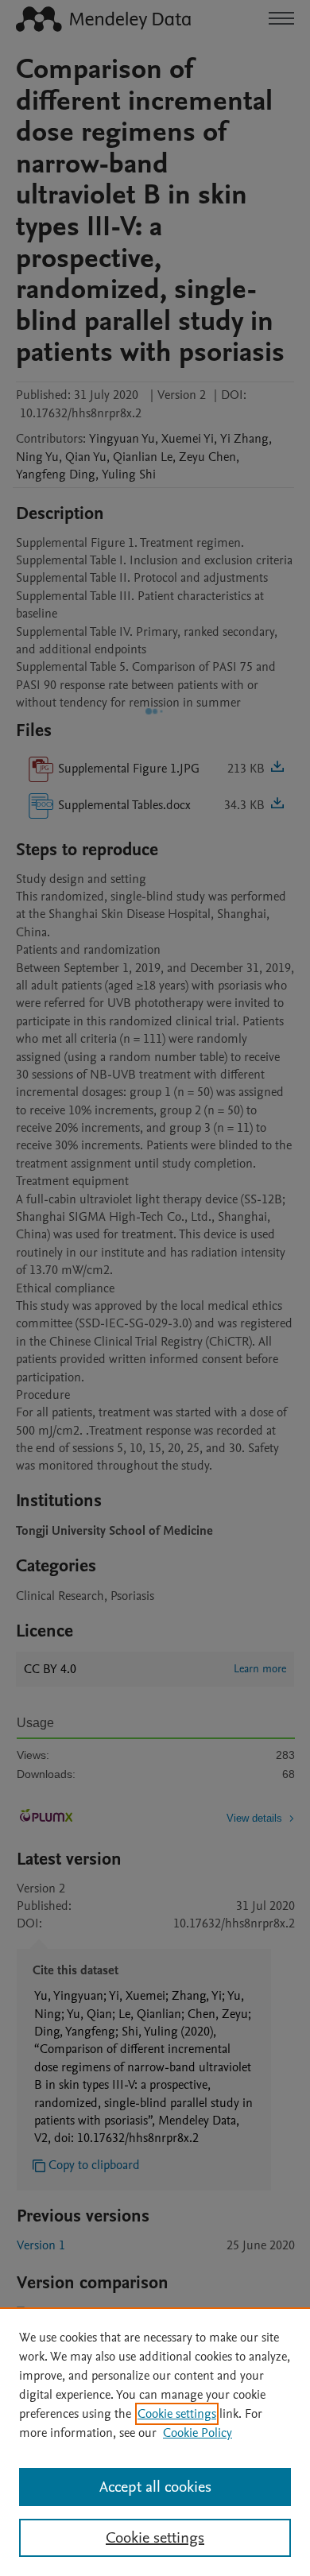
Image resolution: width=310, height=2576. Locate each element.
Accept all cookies (155, 2487)
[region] (155, 2442)
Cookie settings (177, 2414)
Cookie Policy (198, 2433)
